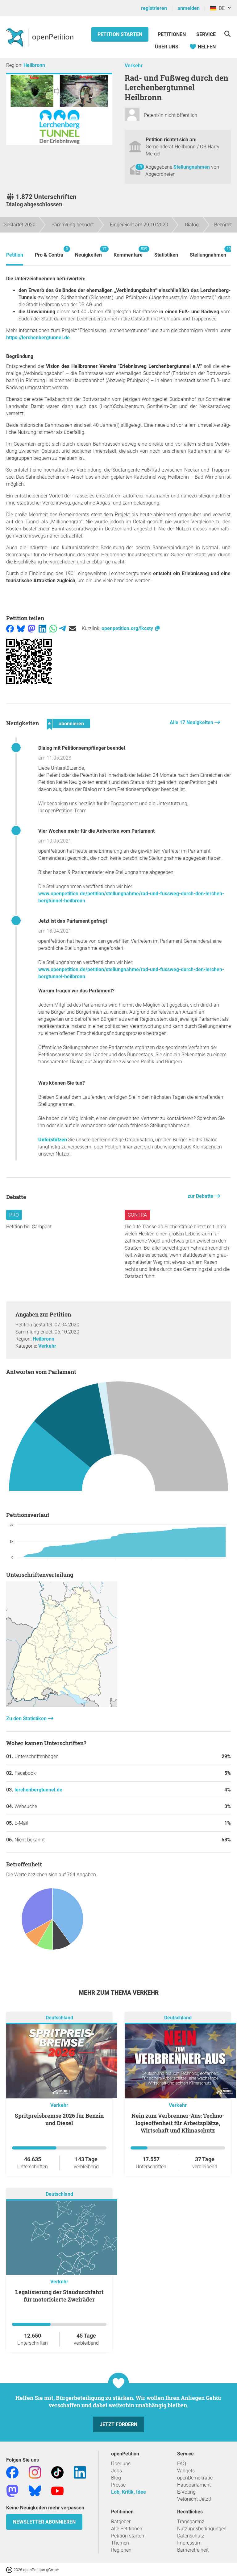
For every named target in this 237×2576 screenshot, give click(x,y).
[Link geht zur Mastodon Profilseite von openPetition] (12, 2490)
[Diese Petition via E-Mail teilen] (73, 628)
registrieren (154, 8)
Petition (15, 255)
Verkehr (134, 66)
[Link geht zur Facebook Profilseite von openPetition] (12, 2472)
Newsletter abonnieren (44, 2522)
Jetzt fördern (118, 2424)
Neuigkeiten (88, 252)
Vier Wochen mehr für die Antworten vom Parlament (96, 831)
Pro (14, 1215)
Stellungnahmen (192, 167)
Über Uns (167, 47)
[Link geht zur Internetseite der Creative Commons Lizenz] (10, 2569)
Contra (137, 1215)
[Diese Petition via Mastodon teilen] (32, 628)
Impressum (189, 2543)
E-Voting (186, 2492)
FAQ (182, 2464)
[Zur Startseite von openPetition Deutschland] (41, 37)
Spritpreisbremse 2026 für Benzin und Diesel (59, 2119)
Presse (118, 2485)
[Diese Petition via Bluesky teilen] (21, 628)
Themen (120, 2543)
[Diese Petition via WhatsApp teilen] (53, 628)
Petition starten (120, 34)
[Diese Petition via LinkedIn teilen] (42, 628)
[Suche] (227, 34)
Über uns (121, 2464)
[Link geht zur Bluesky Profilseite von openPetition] (35, 2490)
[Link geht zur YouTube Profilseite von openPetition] (57, 2490)
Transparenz (191, 2522)
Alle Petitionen (127, 2529)
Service (206, 34)
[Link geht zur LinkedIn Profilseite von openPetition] (80, 2472)
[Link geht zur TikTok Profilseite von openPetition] (57, 2472)
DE (220, 8)
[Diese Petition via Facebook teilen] (10, 628)
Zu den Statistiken (27, 1719)
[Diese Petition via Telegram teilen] (62, 628)
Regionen (121, 2550)
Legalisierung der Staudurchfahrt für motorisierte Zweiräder (59, 2296)
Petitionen (172, 34)
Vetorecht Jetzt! (194, 2499)
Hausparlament (194, 2485)
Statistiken (166, 255)
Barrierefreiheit (193, 2550)
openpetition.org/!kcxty (128, 628)
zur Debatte (201, 1196)
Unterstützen (53, 1140)
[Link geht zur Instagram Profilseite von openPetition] (35, 2472)
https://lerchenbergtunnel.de (38, 338)
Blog (116, 2478)
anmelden (189, 8)
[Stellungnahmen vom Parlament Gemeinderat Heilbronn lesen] (118, 1440)
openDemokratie (195, 2478)
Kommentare (128, 252)
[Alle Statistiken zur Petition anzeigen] (62, 1705)
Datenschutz (191, 2536)
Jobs (116, 2471)
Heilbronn (34, 65)
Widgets (186, 2471)
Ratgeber (121, 2522)
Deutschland (59, 2018)
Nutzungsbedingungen (202, 2529)
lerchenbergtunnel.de (38, 1790)
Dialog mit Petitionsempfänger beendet (82, 748)
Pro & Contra (49, 252)
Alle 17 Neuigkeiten (192, 722)
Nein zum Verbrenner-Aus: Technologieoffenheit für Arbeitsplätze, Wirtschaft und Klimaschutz (178, 2123)
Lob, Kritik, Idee (129, 2492)
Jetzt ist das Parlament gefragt (73, 921)
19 (140, 167)
